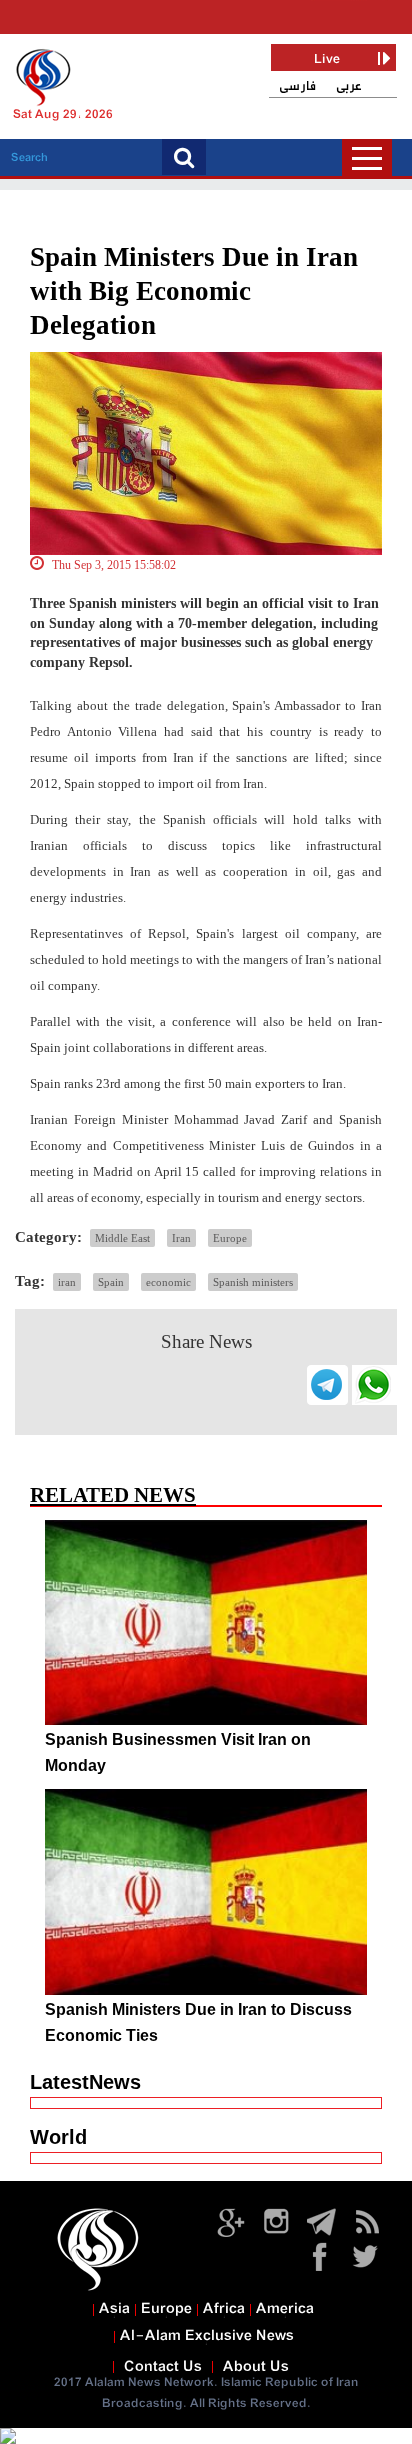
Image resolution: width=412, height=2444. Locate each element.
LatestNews (85, 2082)
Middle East (122, 1238)
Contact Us (163, 2367)
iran (67, 1282)
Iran (181, 1238)
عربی (349, 86)
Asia (114, 2309)
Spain (111, 1282)
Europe (230, 1238)
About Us (256, 2367)
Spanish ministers (253, 1282)
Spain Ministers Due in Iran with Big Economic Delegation (194, 291)
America (285, 2309)
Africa (224, 2309)
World (58, 2137)
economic (168, 1282)
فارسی (297, 86)
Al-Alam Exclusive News (207, 2336)
